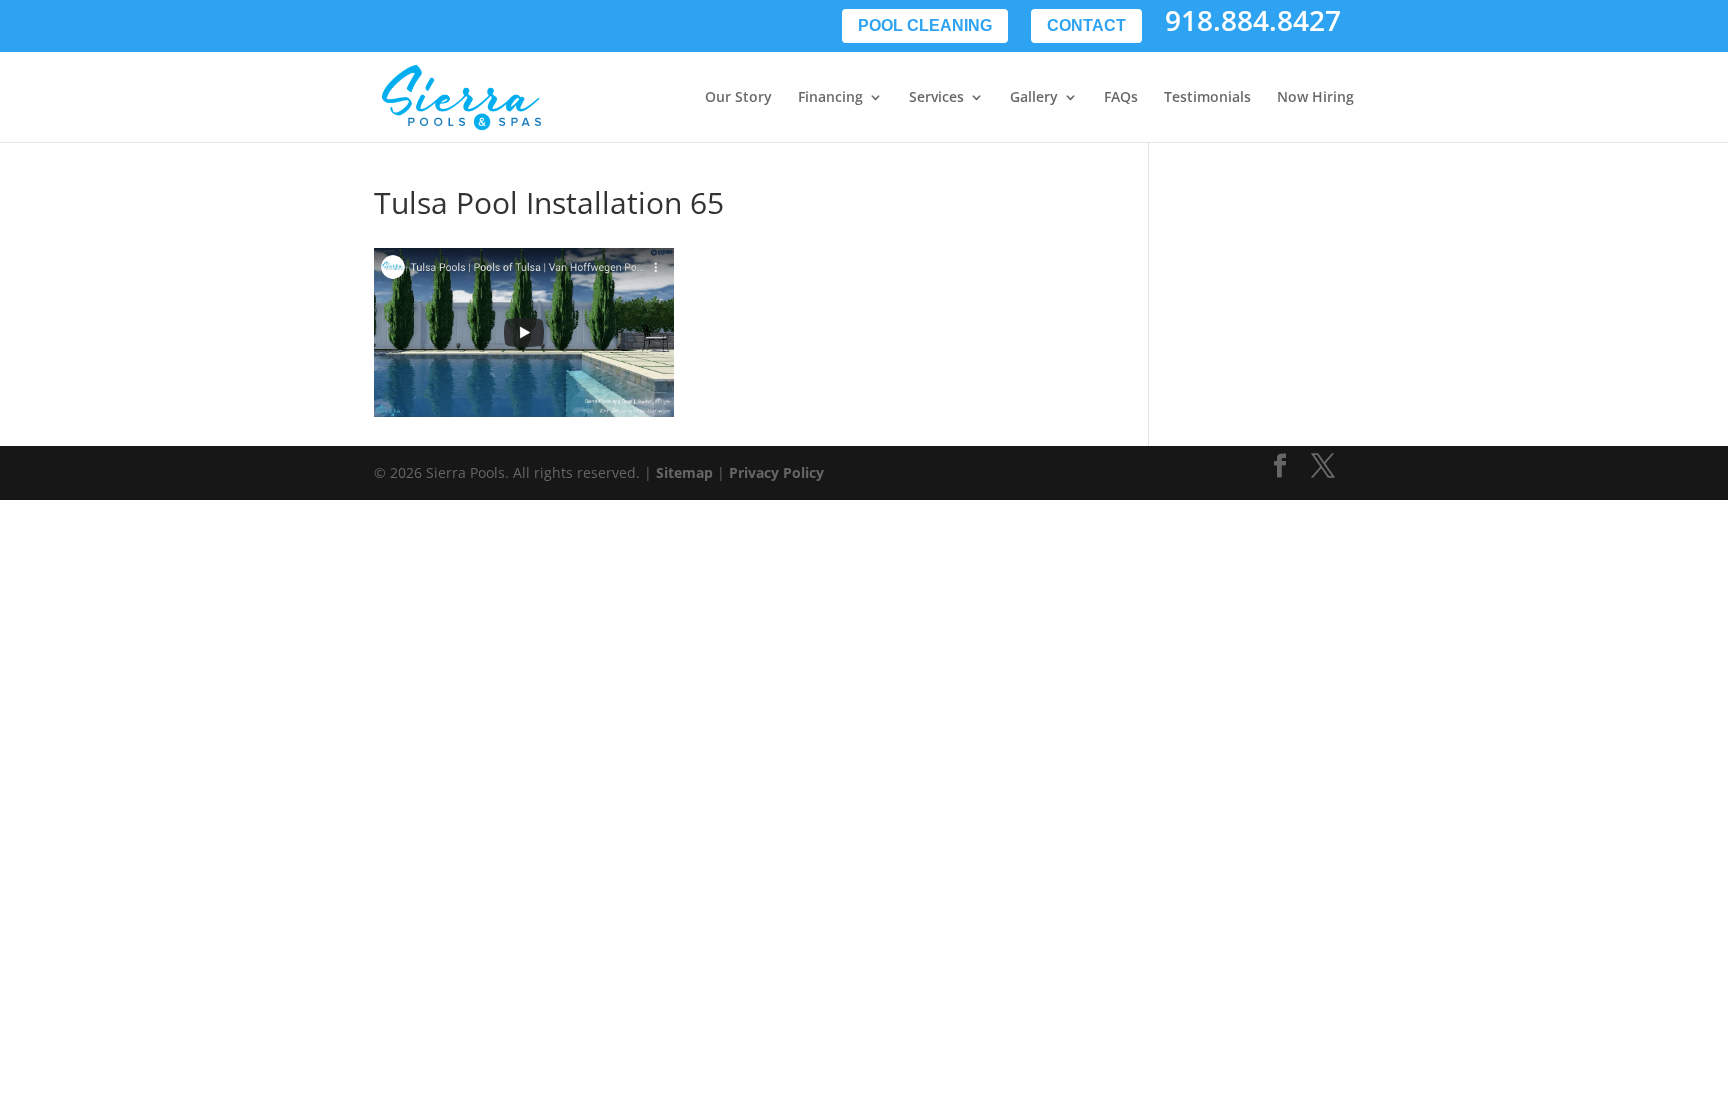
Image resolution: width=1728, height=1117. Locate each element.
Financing (830, 98)
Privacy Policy (776, 472)
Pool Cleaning (925, 25)
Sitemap (684, 472)
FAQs (1121, 98)
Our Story (738, 98)
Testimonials (1207, 98)
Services (936, 98)
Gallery (1034, 98)
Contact (1086, 25)
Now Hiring (1315, 98)
